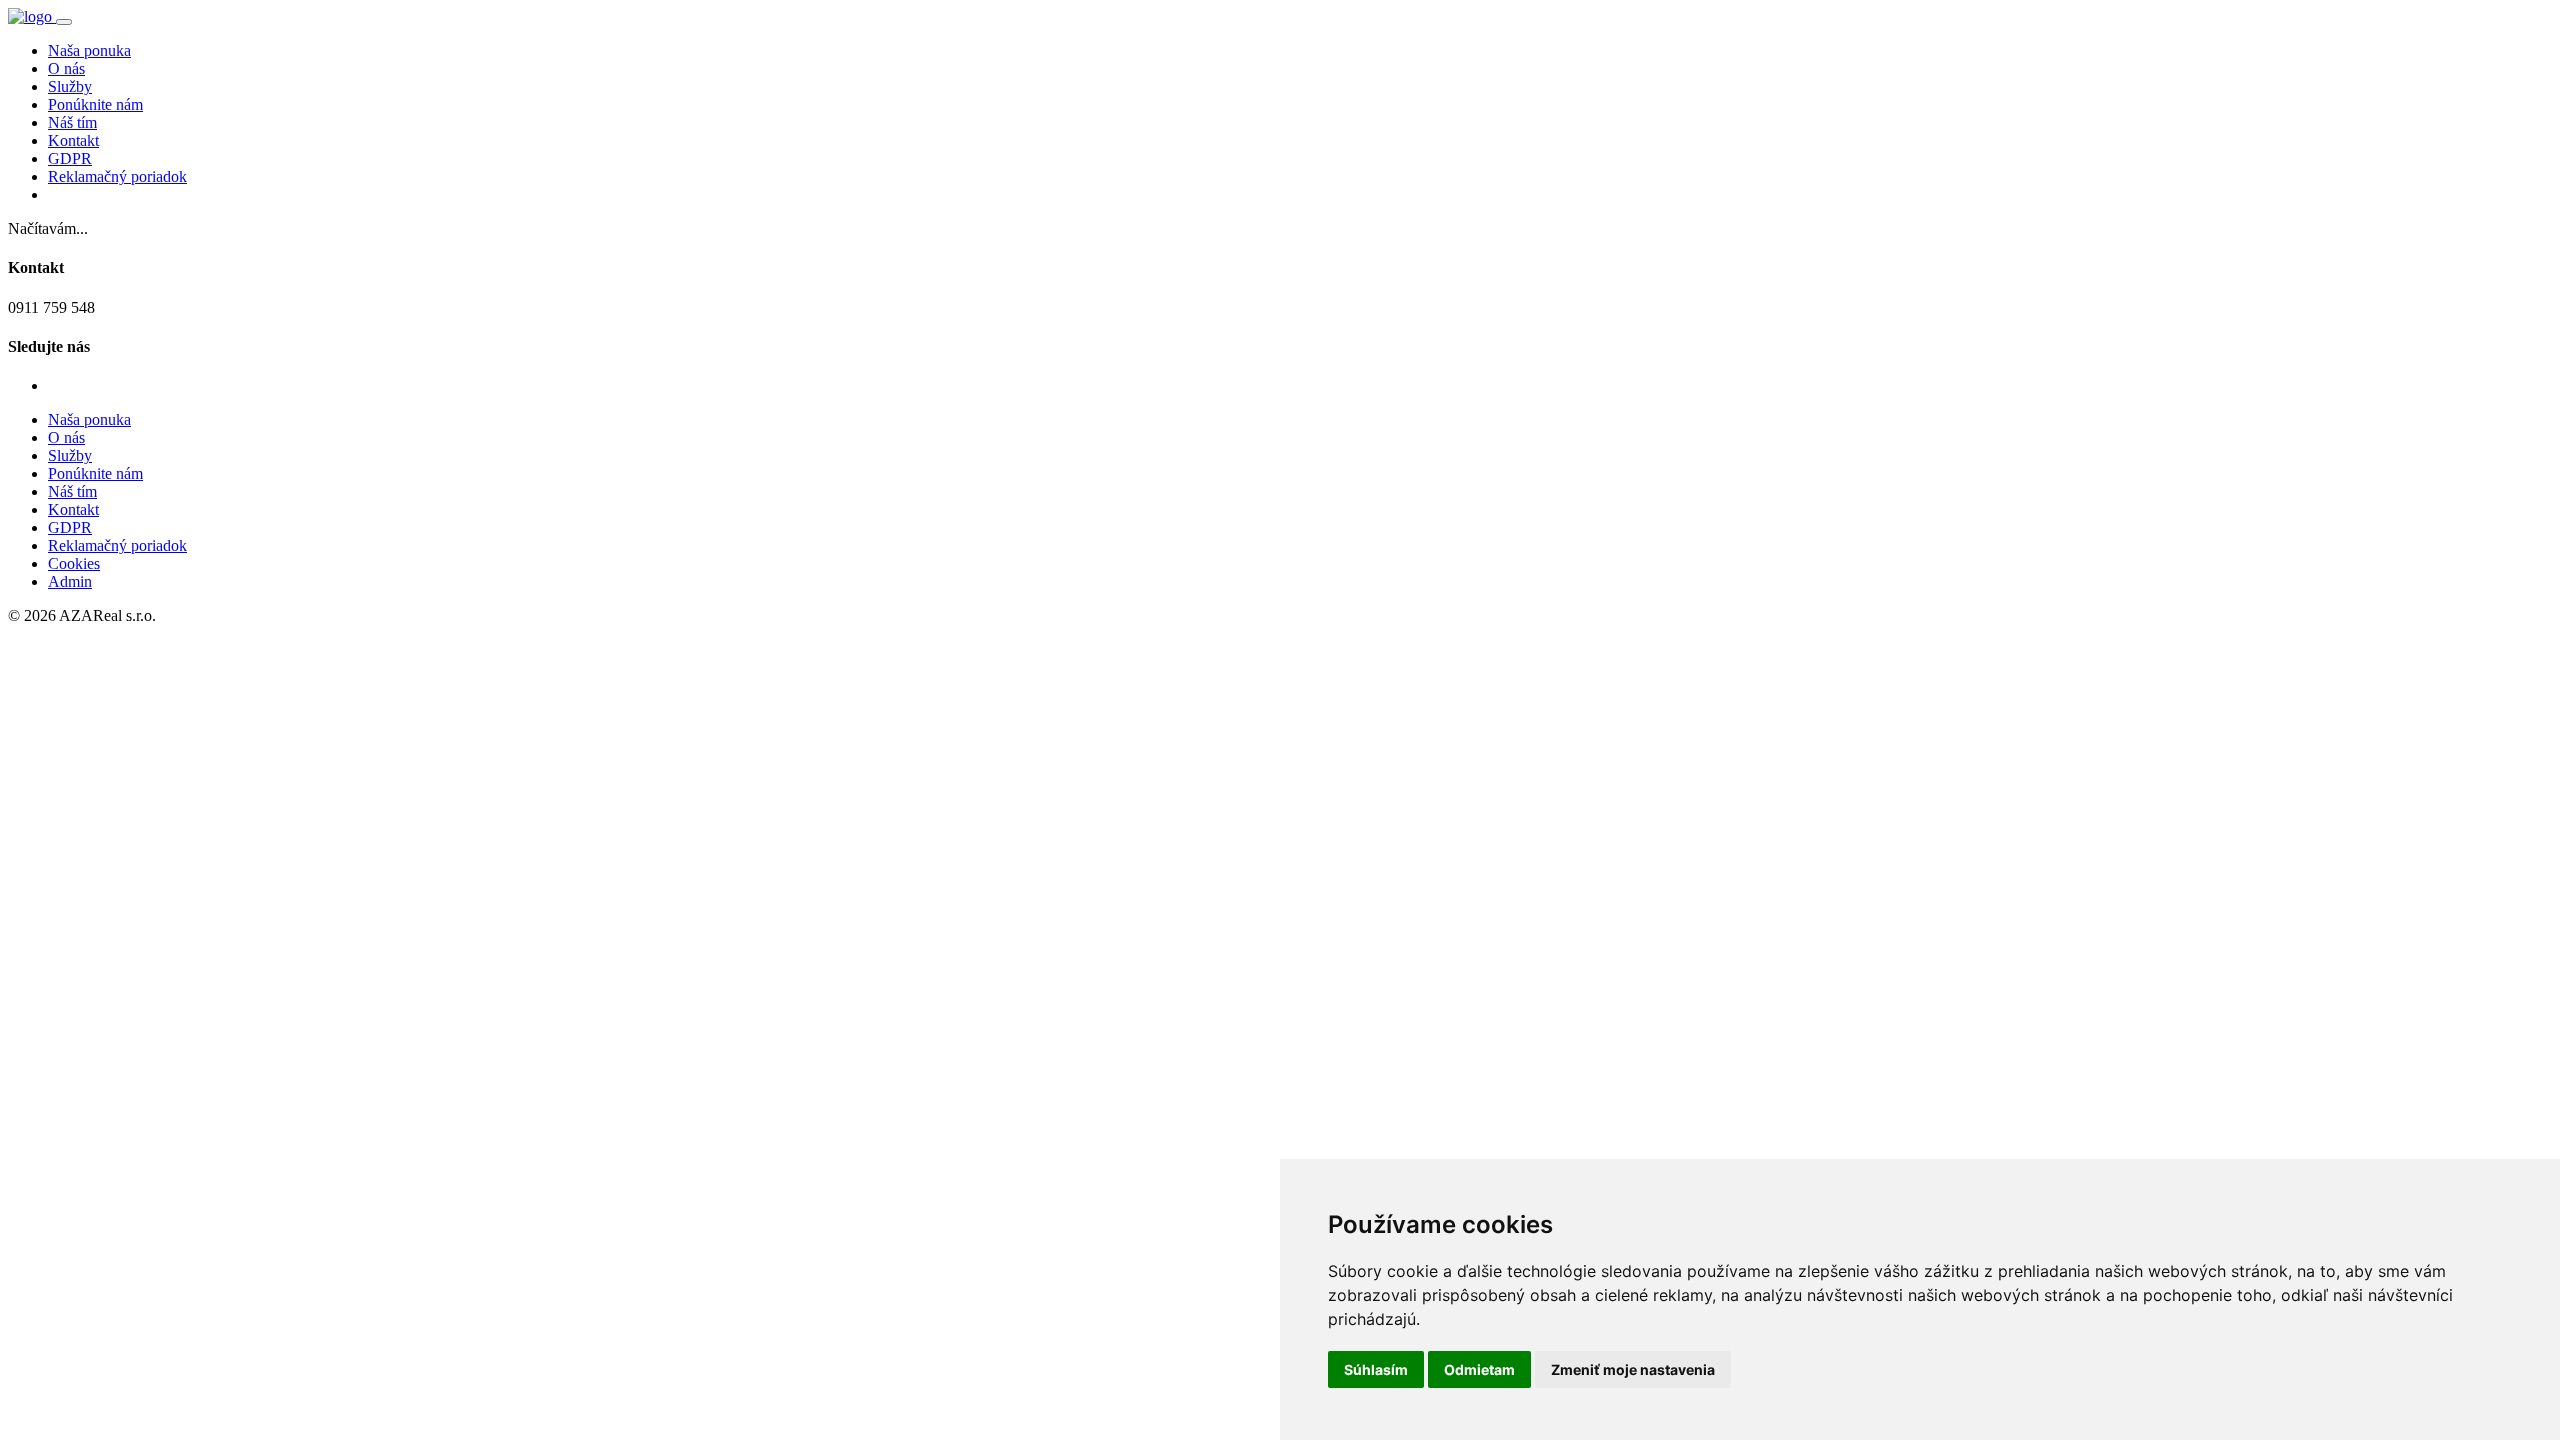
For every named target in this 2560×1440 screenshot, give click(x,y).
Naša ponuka (89, 50)
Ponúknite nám (95, 104)
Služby (70, 86)
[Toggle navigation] (64, 22)
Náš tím (72, 122)
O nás (66, 68)
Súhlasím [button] (1376, 1369)
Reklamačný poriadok (117, 176)
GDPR (70, 158)
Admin (70, 581)
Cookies (74, 563)
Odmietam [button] (1479, 1369)
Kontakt (73, 140)
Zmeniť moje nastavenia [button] (1633, 1369)
